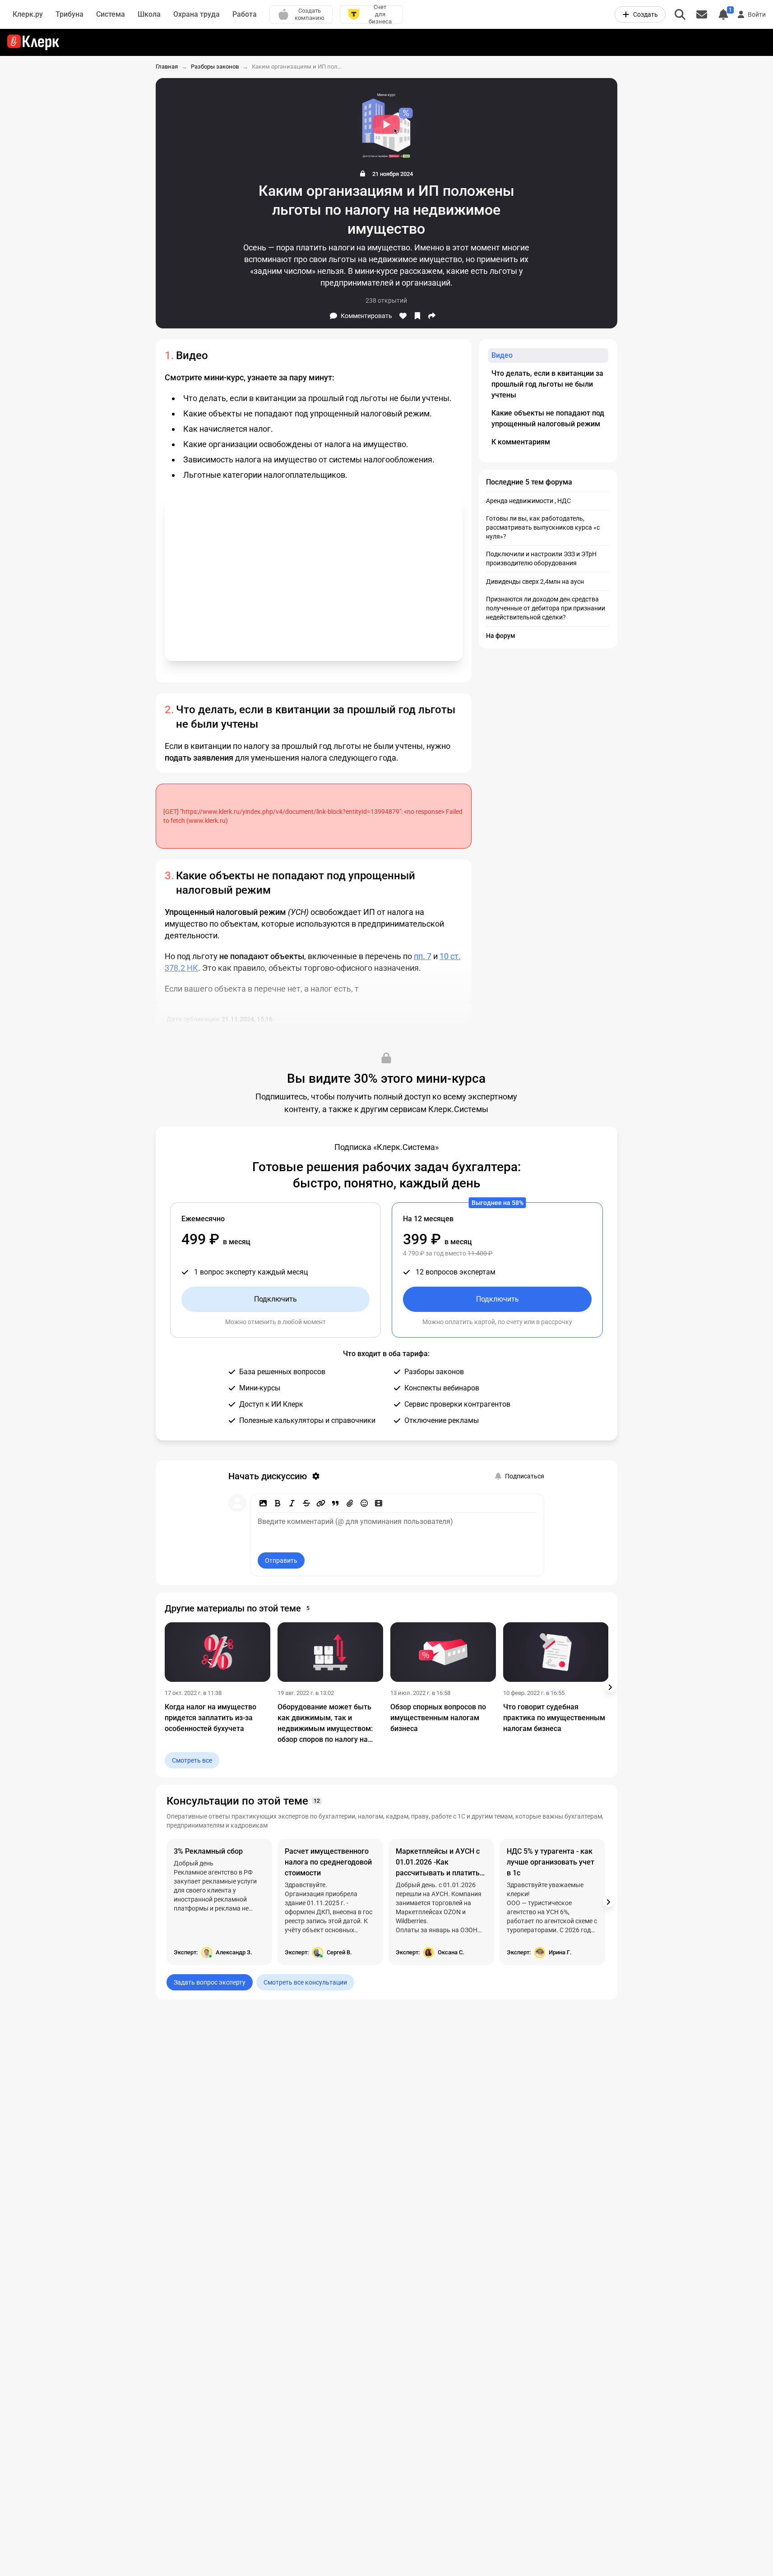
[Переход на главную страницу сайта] (33, 42)
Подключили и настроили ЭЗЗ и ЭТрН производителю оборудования (541, 559)
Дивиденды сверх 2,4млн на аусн (535, 582)
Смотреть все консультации (305, 1982)
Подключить (275, 1299)
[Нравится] (403, 316)
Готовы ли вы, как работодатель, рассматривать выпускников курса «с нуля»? (543, 527)
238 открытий (386, 300)
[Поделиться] (432, 316)
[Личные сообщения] (702, 14)
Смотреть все (192, 1760)
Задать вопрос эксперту (210, 1982)
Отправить (281, 1560)
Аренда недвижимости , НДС (528, 501)
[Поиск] (680, 14)
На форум (501, 636)
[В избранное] (417, 316)
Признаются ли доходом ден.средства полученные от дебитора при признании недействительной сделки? (546, 608)
